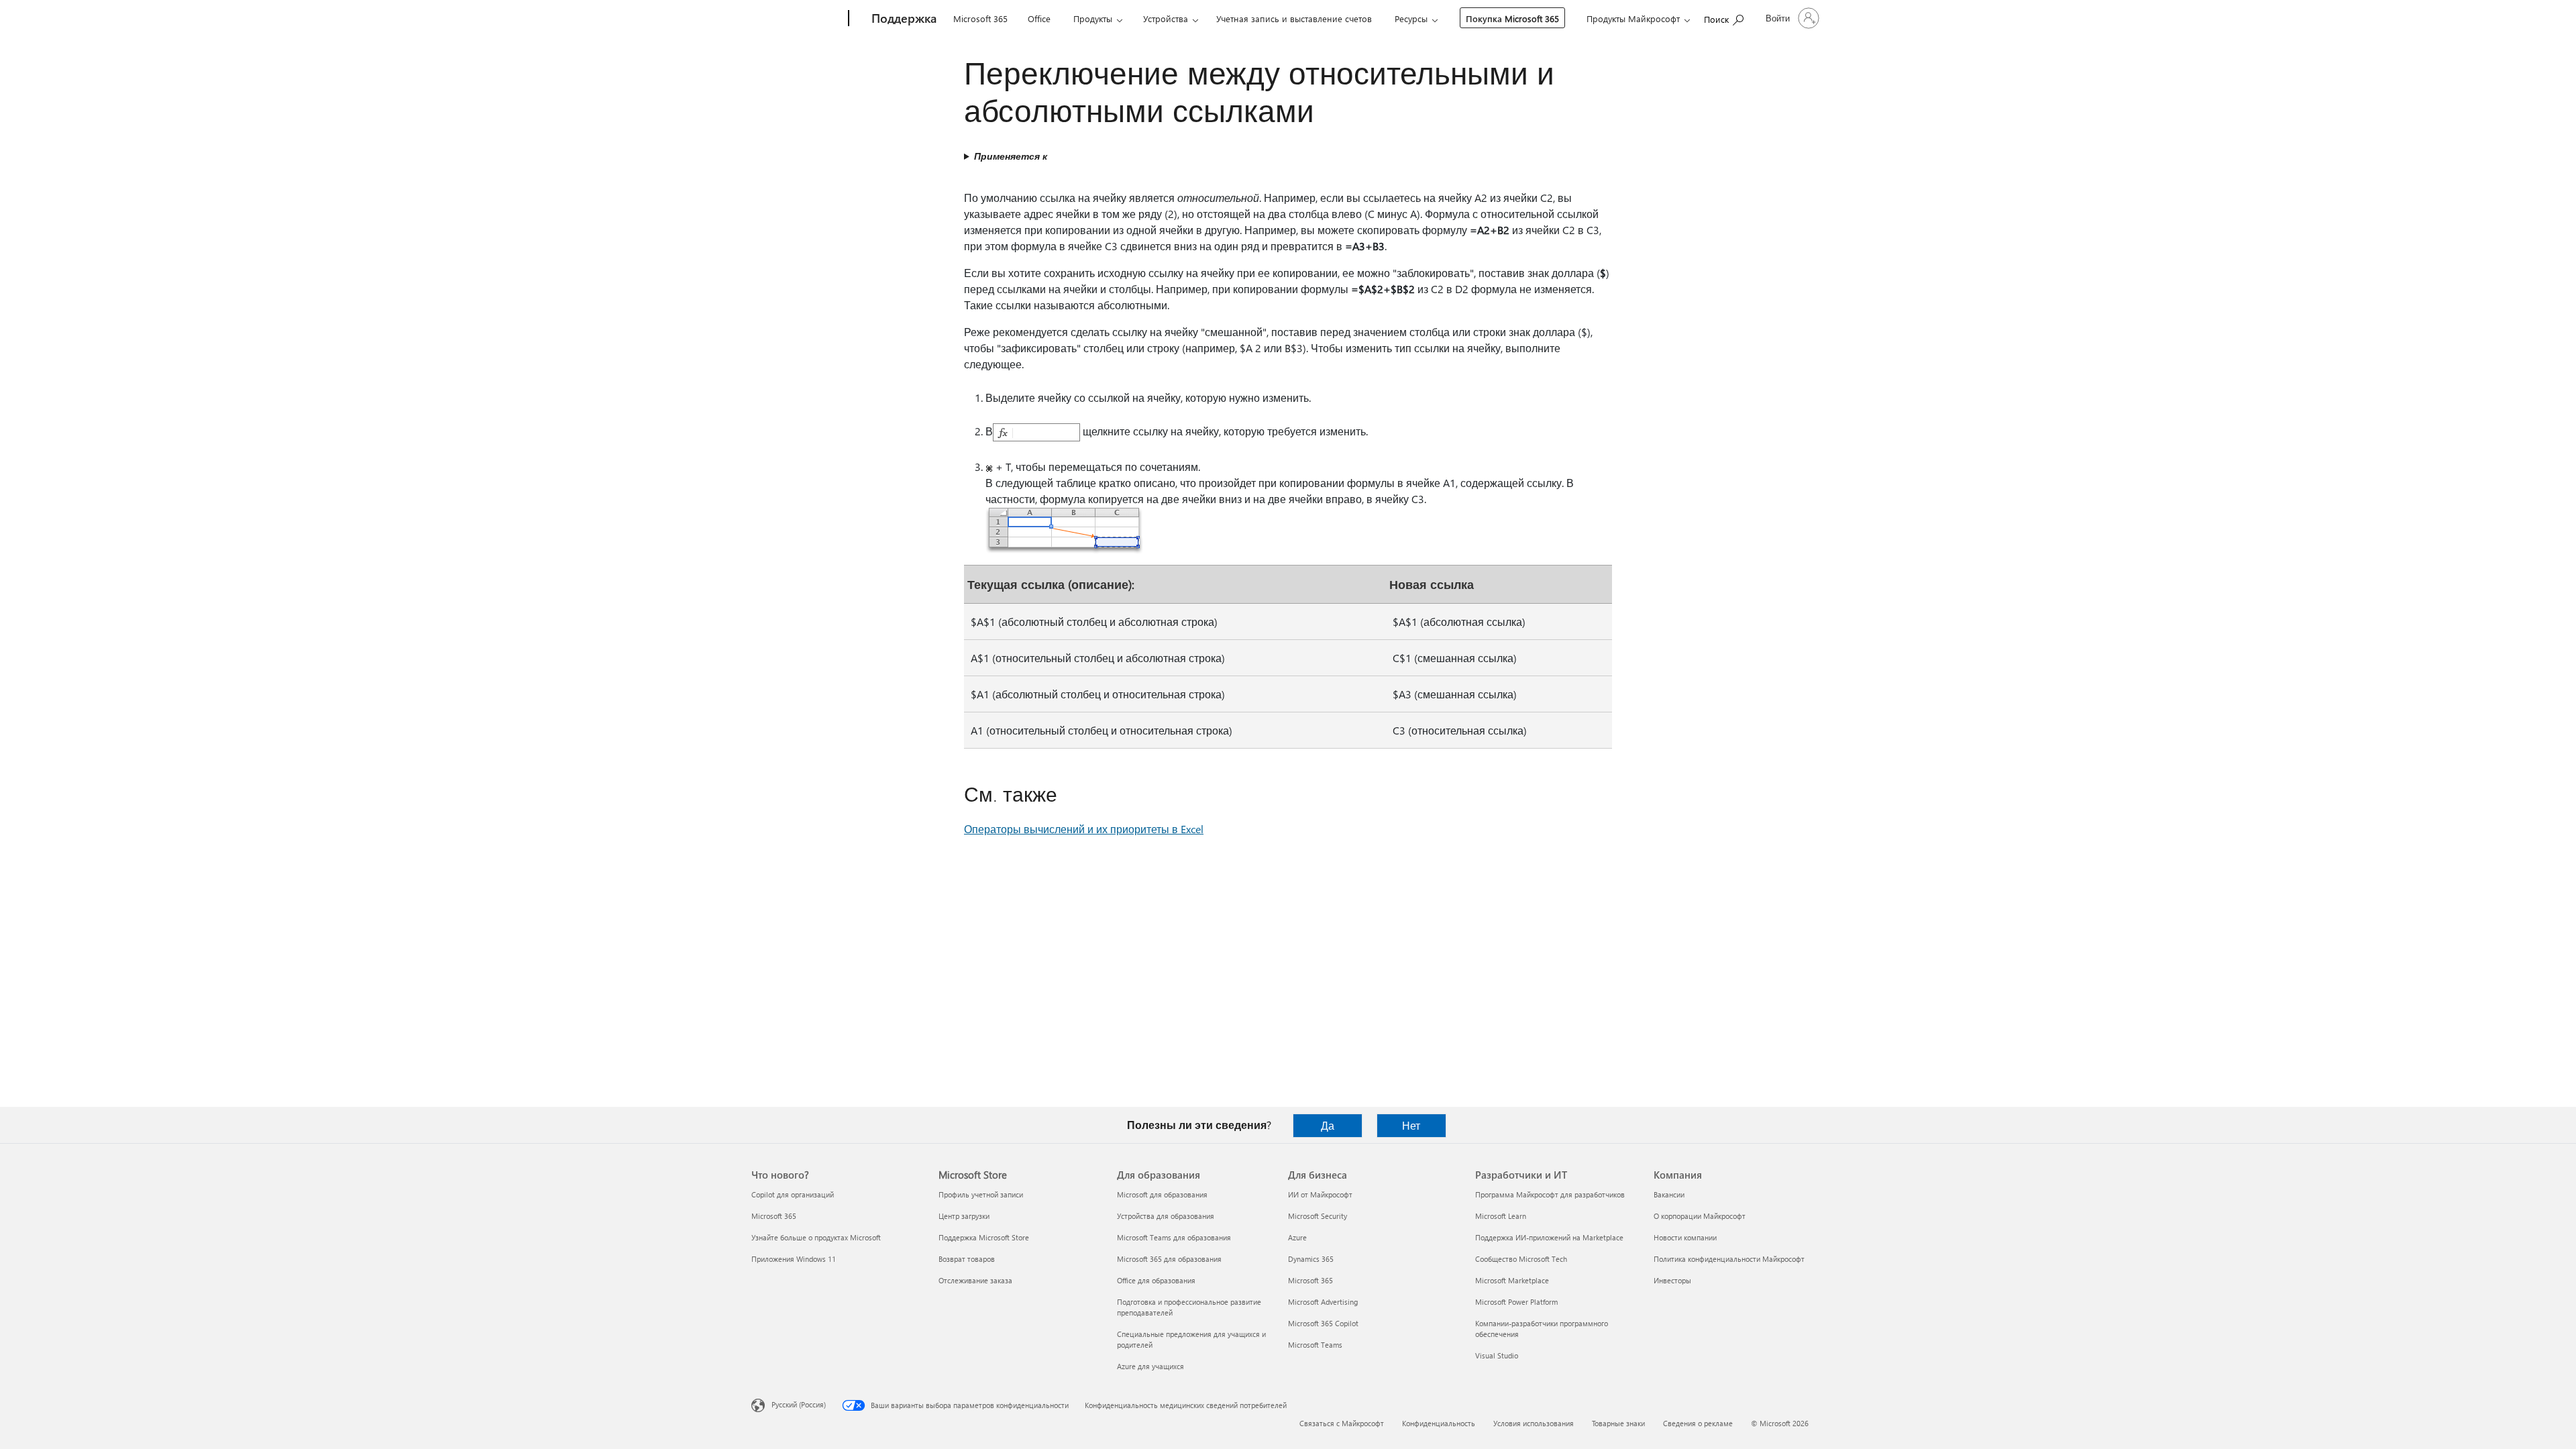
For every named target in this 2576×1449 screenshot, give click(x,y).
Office (1039, 18)
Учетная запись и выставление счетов (1294, 18)
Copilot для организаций (793, 1194)
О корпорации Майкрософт (1700, 1216)
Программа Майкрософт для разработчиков (1550, 1194)
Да (1328, 1125)
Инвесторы (1672, 1280)
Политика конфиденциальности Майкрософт (1729, 1259)
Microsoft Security (1318, 1216)
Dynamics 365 (1311, 1259)
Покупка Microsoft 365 (1512, 18)
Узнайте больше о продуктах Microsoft (816, 1237)
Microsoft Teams (1315, 1345)
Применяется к (1011, 156)
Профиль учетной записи (981, 1194)
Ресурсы (1411, 18)
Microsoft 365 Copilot (1323, 1323)
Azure (1297, 1237)
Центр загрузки (964, 1216)
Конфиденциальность (1439, 1423)
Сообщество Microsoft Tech (1521, 1259)
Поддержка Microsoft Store (984, 1237)
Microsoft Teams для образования (1174, 1237)
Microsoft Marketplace (1512, 1280)
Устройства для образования (1166, 1216)
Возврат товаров (967, 1259)
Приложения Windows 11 (794, 1259)
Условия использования (1534, 1423)
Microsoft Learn (1501, 1216)
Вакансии (1669, 1194)
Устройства (1166, 18)
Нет (1411, 1125)
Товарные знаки (1618, 1423)
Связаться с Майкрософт (1342, 1423)
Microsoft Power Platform (1516, 1302)
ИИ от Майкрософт (1320, 1194)
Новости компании (1685, 1237)
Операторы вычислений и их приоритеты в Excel (1084, 829)
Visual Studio (1497, 1355)
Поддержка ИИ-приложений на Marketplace (1549, 1237)
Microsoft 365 (980, 18)
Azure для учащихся (1150, 1366)
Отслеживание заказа (975, 1280)
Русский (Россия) (799, 1404)
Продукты (1093, 18)
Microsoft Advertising (1323, 1302)
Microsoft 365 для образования (1169, 1259)
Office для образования (1156, 1280)
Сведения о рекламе (1698, 1423)
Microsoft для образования (1162, 1194)
